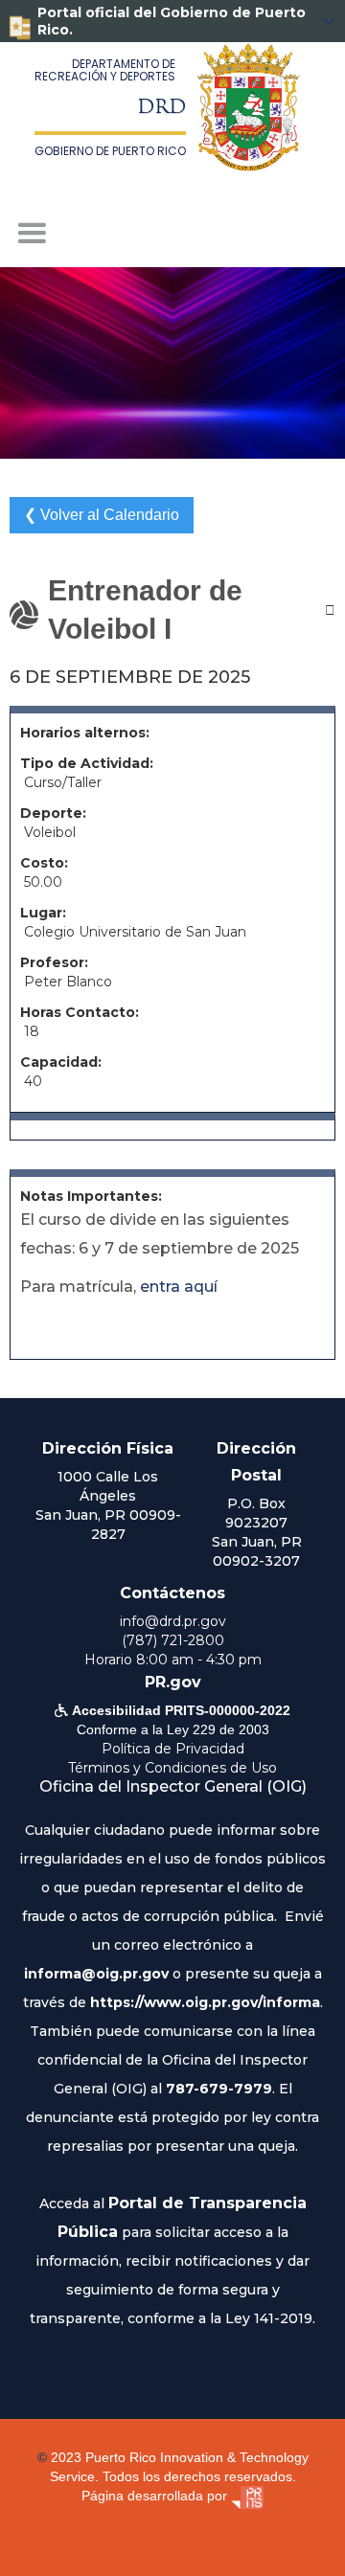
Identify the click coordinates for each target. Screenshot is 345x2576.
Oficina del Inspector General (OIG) (173, 1786)
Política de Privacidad (173, 1749)
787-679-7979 (219, 2089)
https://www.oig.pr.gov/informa (205, 2002)
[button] (172, 234)
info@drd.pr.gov (173, 1621)
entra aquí (179, 1287)
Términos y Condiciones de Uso (172, 1768)
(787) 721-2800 (173, 1640)
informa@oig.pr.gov (96, 1974)
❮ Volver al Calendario (102, 515)
